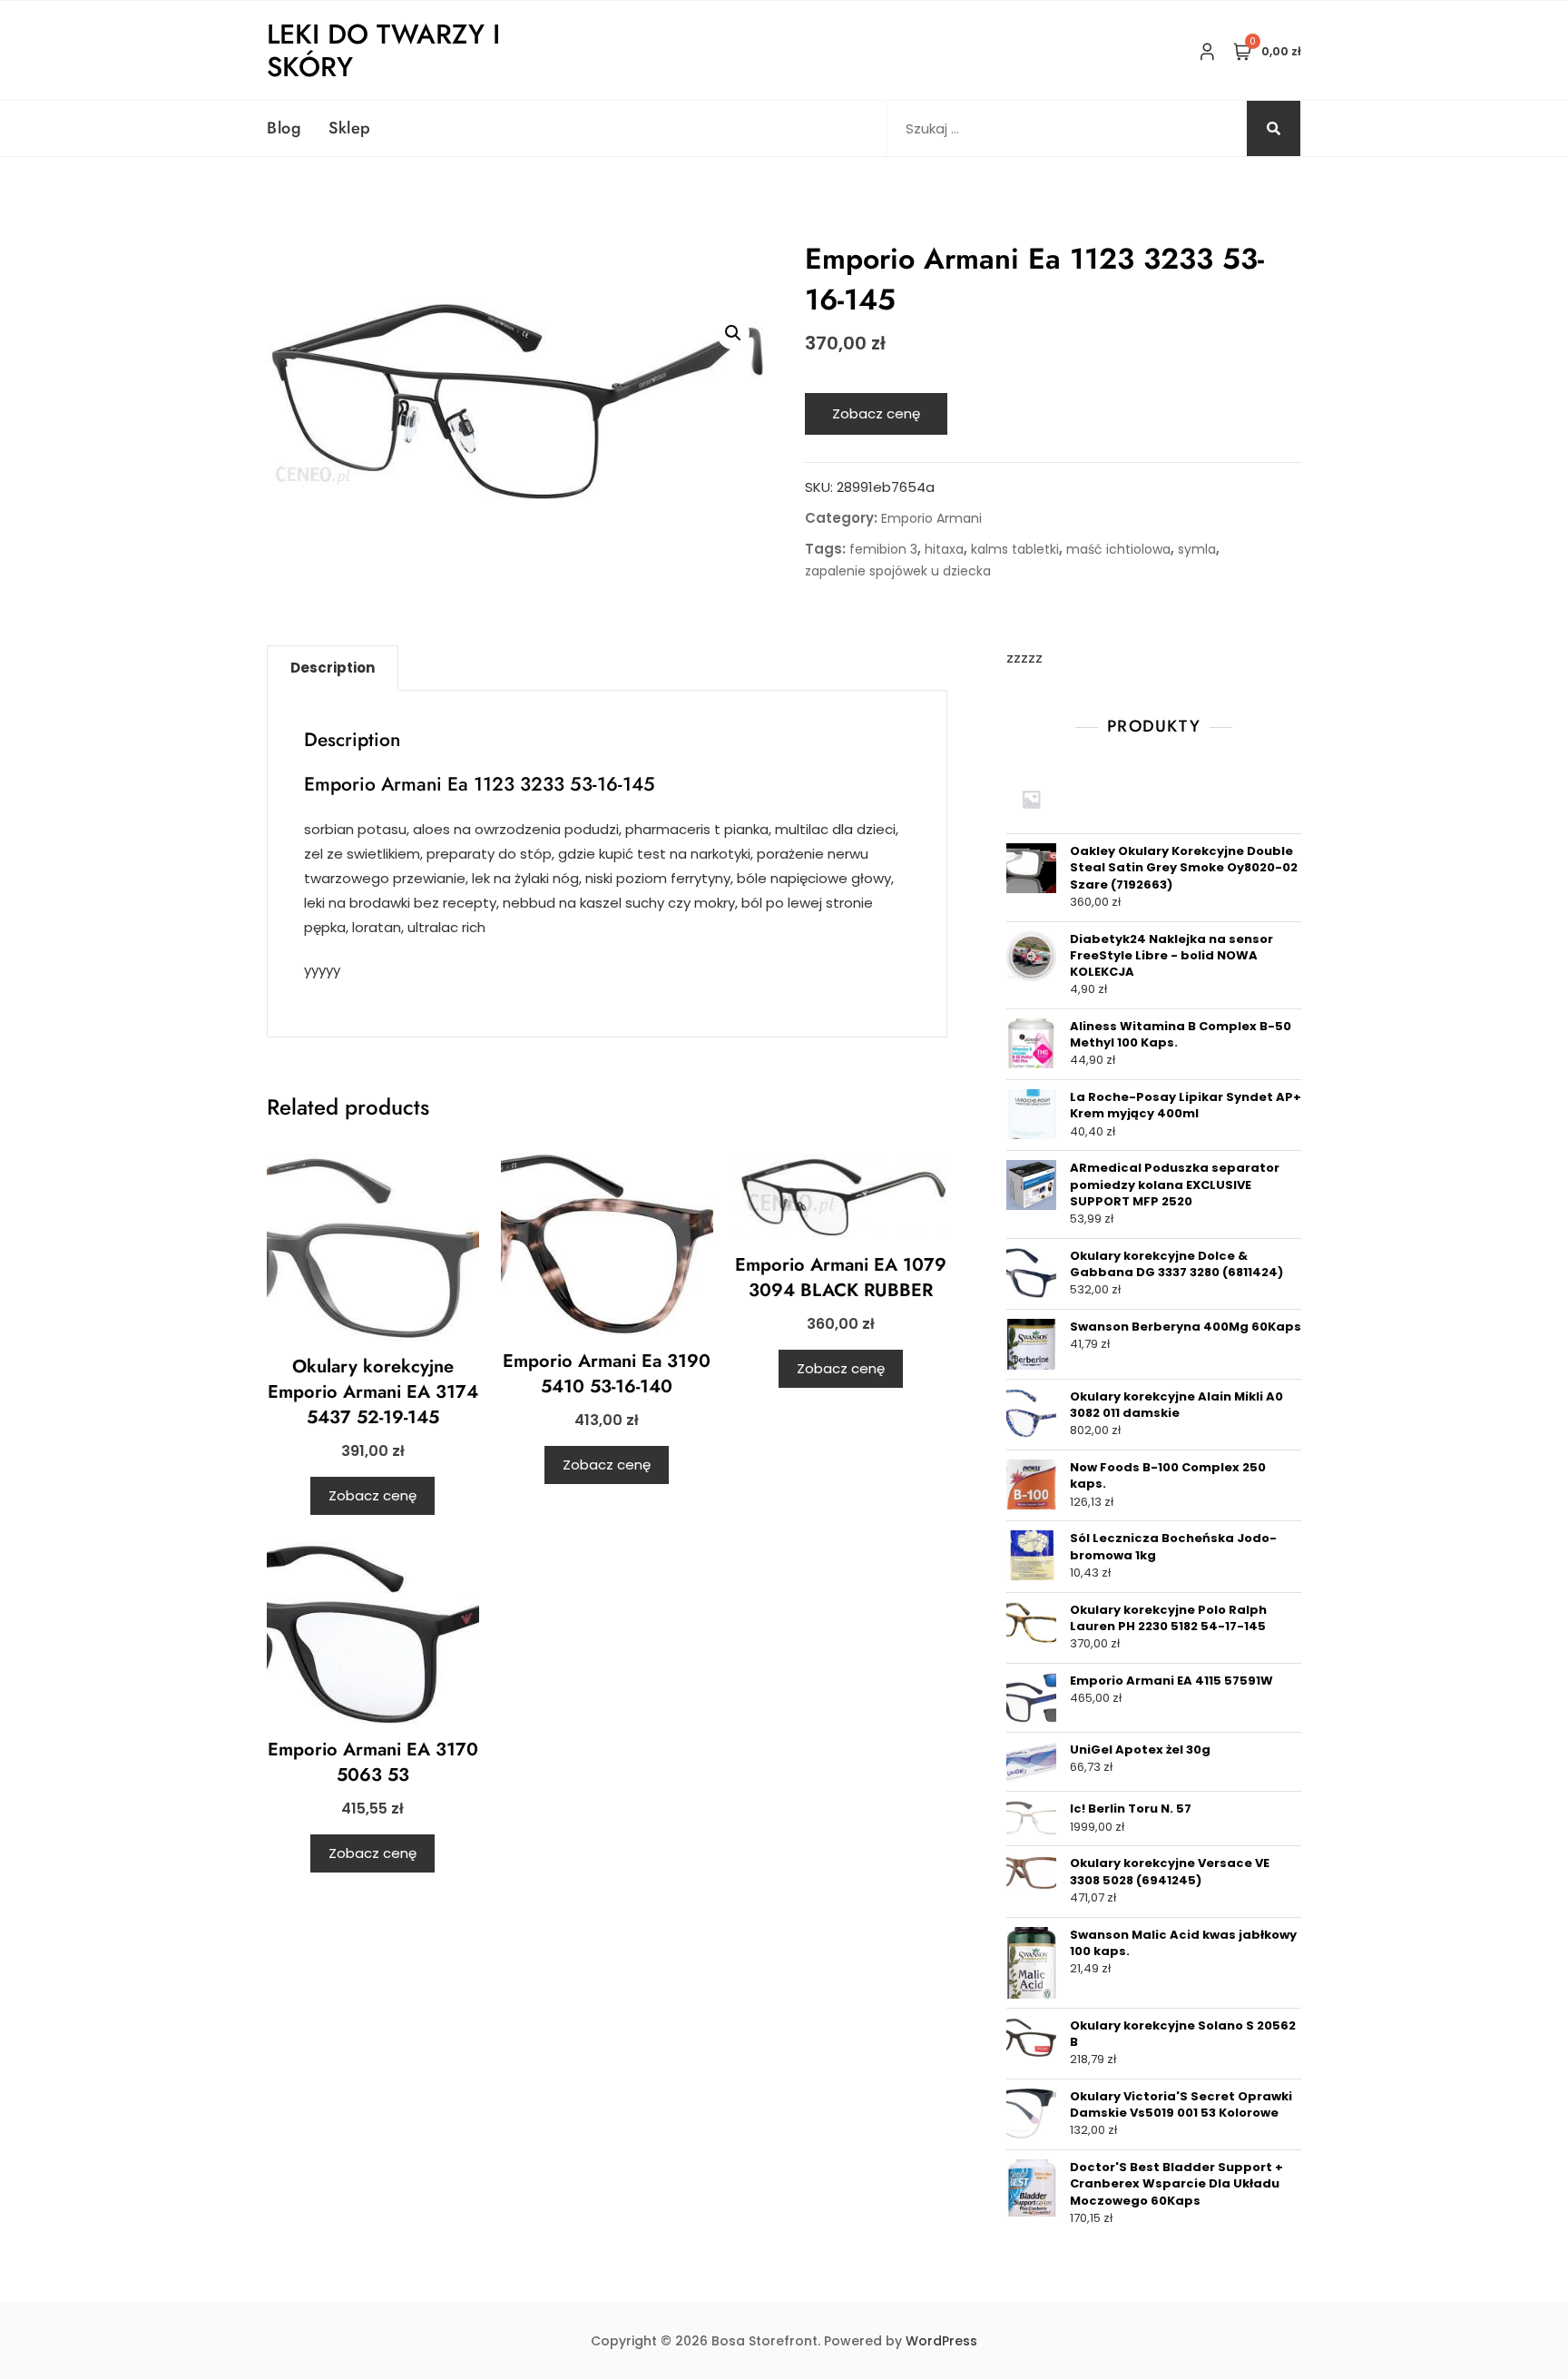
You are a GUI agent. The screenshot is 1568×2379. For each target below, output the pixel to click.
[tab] (333, 668)
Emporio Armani (931, 518)
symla (1197, 549)
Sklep (350, 128)
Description (333, 668)
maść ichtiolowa (1118, 549)
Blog (284, 128)
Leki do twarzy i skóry (383, 50)
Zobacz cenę (876, 413)
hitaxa (944, 549)
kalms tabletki (1015, 549)
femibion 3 (883, 549)
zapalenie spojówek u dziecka (898, 571)
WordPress (941, 2341)
